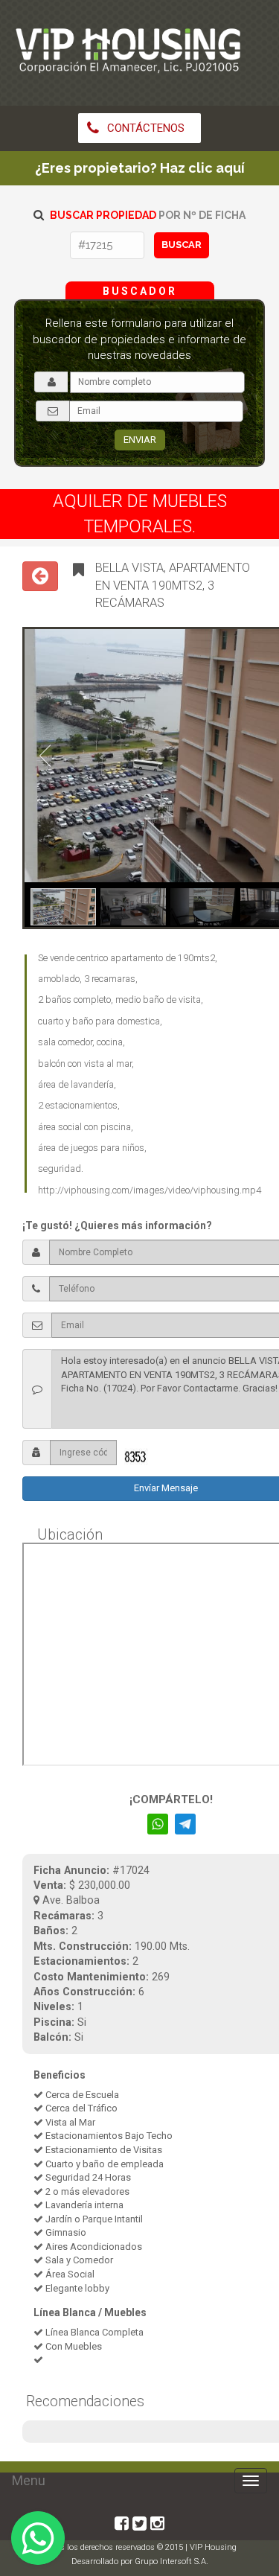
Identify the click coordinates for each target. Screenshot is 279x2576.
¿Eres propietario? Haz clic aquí (140, 168)
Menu (29, 2480)
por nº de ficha (148, 215)
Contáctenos (144, 128)
